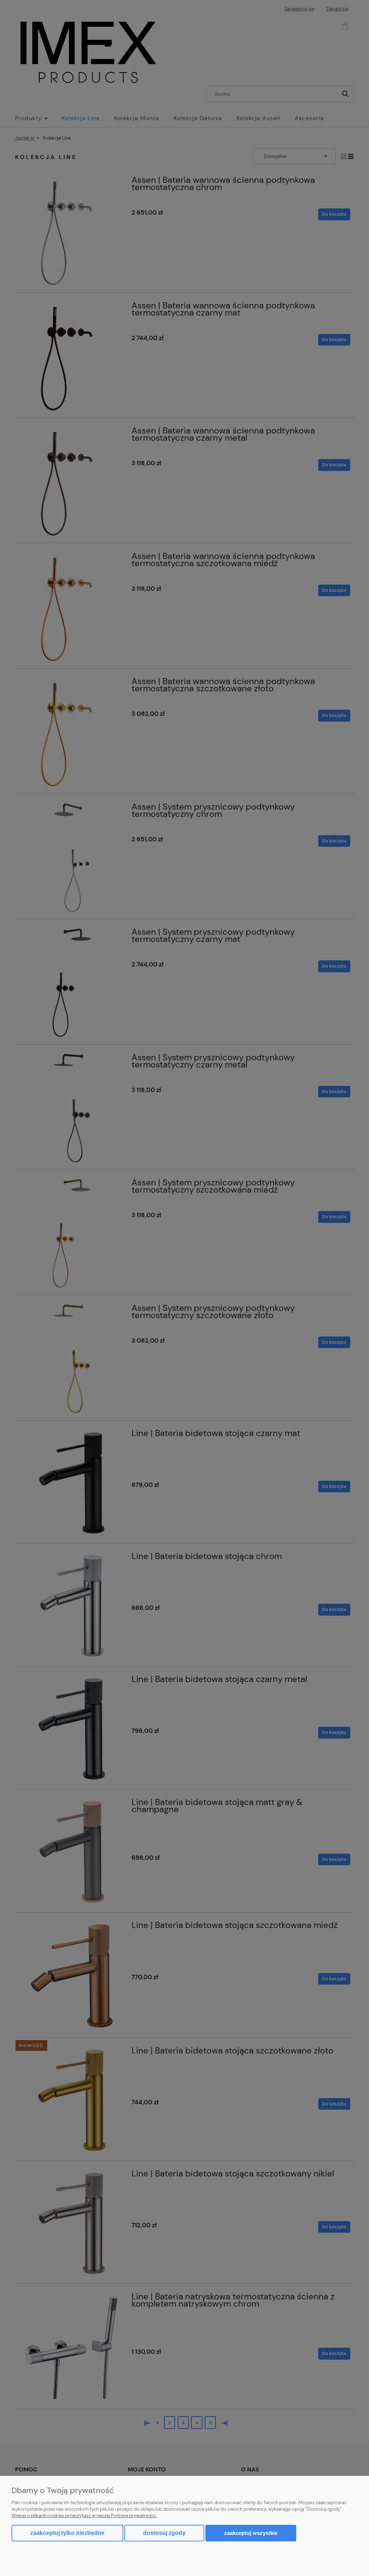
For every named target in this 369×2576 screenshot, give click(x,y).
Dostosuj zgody (164, 2533)
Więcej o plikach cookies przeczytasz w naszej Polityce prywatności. (84, 2516)
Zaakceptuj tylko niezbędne (67, 2533)
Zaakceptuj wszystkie (251, 2533)
